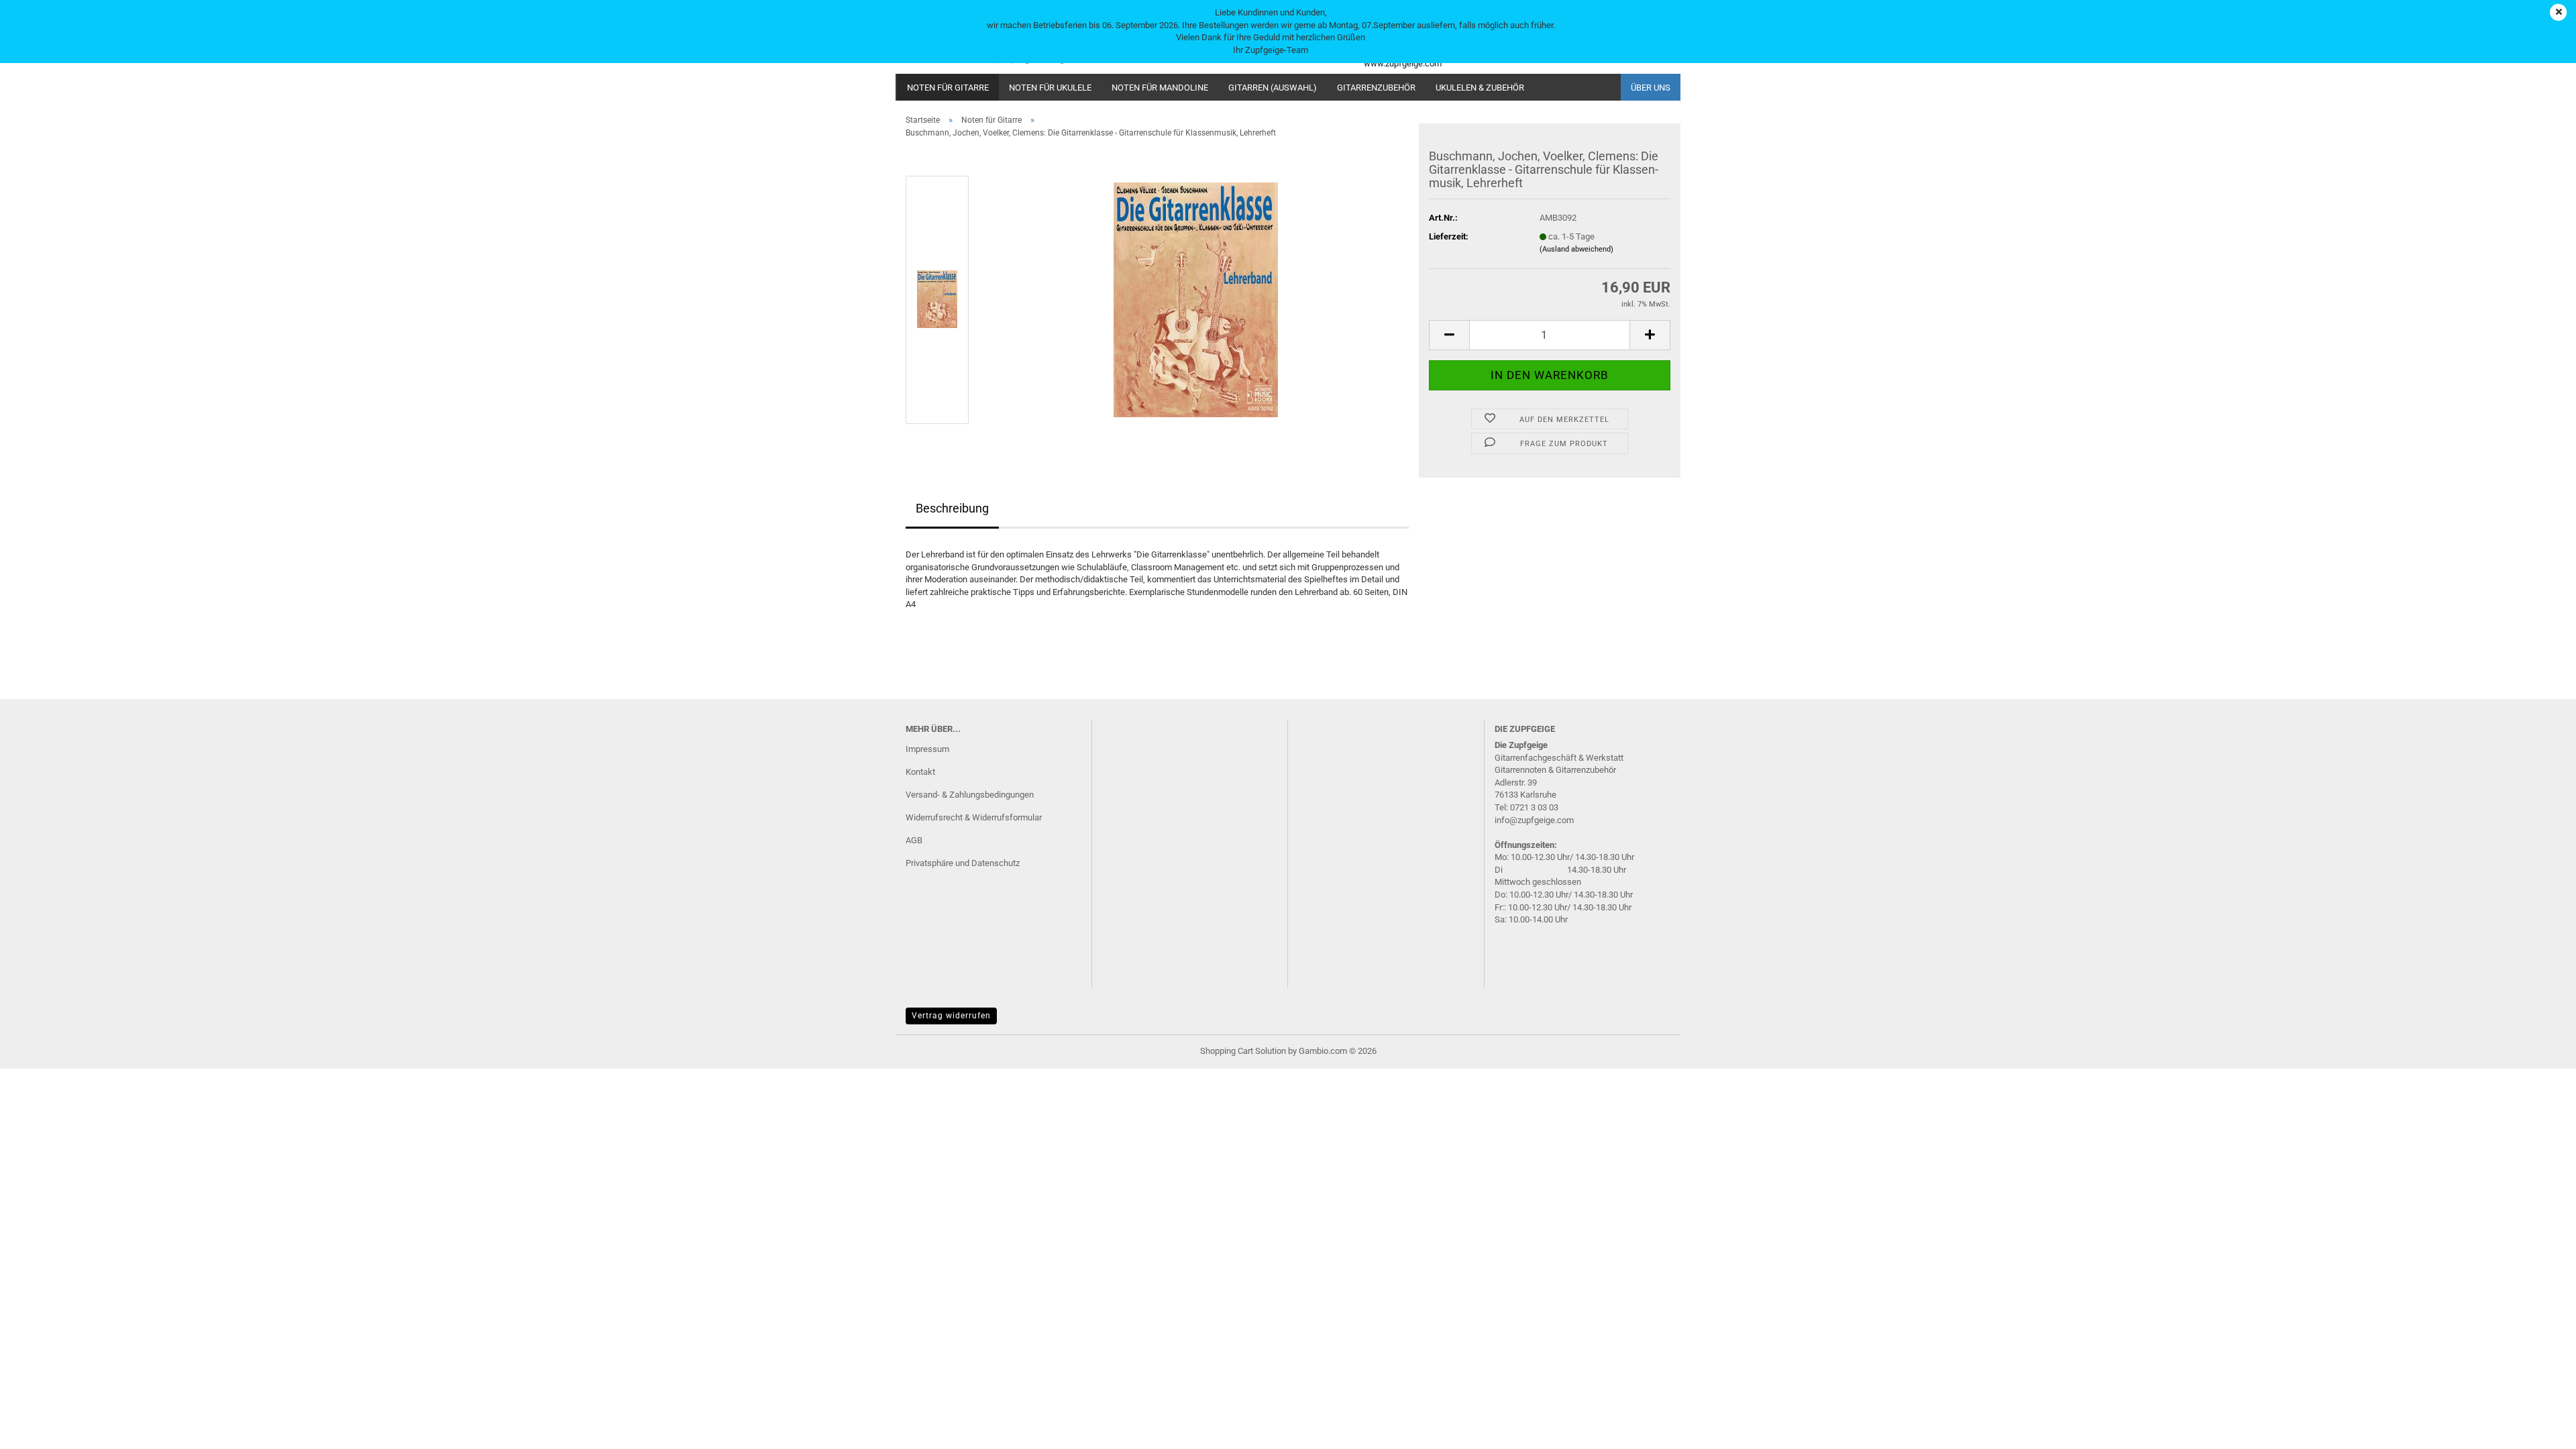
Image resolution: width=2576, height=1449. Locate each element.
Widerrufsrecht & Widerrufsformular (974, 817)
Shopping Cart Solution (1243, 1051)
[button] (1449, 335)
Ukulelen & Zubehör (1480, 88)
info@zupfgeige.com (1534, 820)
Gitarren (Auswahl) (1273, 88)
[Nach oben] (2539, 1429)
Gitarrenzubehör (1376, 88)
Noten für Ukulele (1050, 88)
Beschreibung (952, 508)
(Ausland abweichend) (1576, 249)
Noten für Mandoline (1160, 88)
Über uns (1651, 88)
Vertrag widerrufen (951, 1016)
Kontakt (920, 772)
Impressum (927, 749)
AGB (914, 840)
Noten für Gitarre (948, 88)
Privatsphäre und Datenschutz (963, 863)
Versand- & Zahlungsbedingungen (970, 795)
